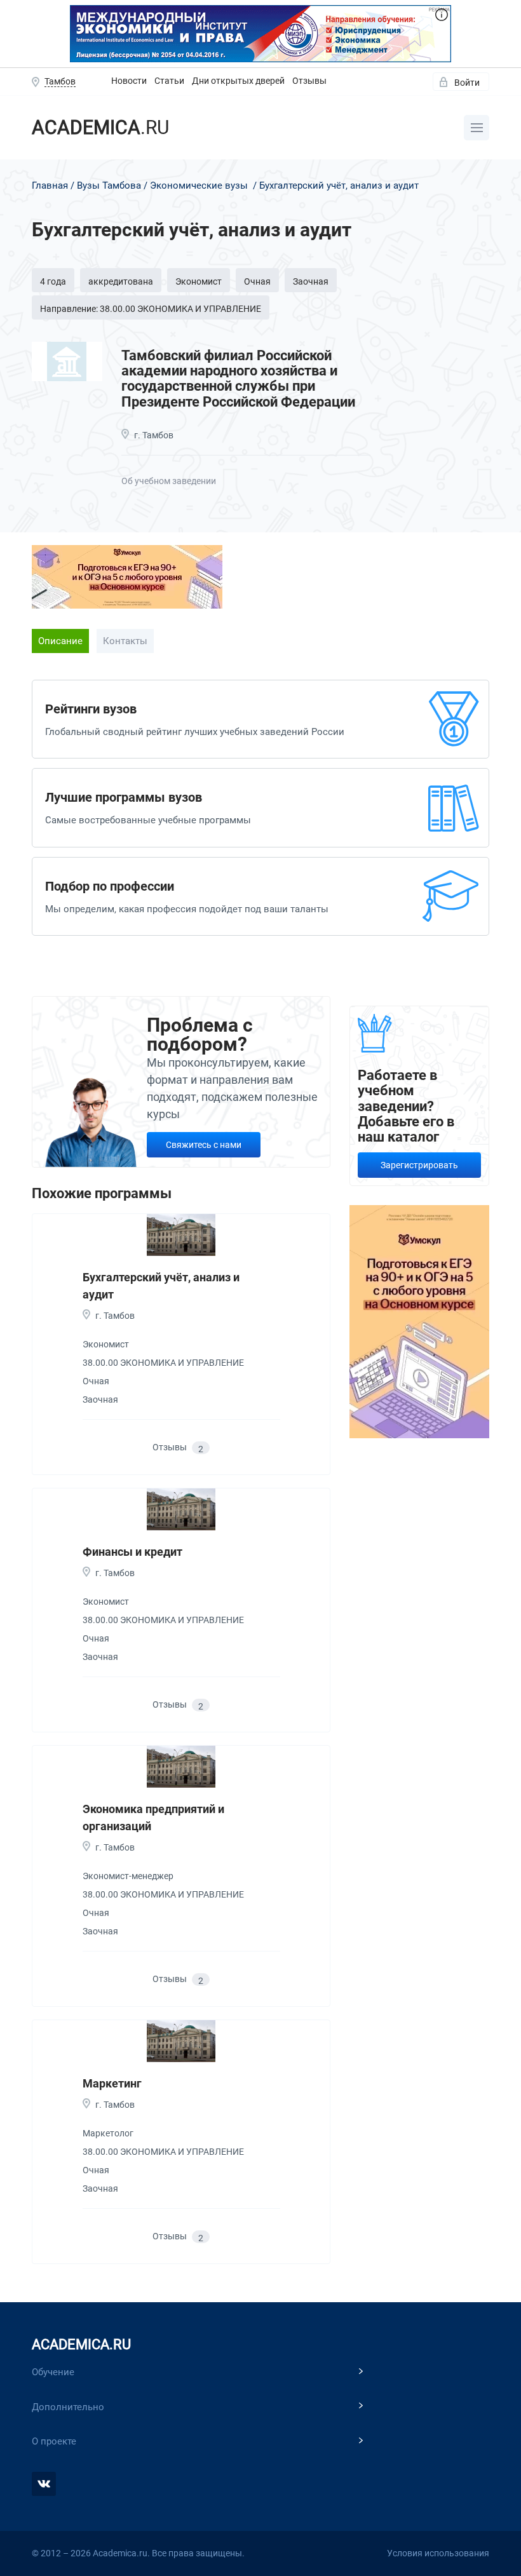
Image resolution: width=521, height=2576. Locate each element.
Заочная (311, 281)
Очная (257, 281)
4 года (53, 281)
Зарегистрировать (419, 1165)
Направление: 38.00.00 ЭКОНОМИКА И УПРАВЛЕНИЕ (151, 309)
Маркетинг (112, 2083)
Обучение (53, 2372)
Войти (467, 83)
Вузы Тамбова (109, 185)
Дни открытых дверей (238, 81)
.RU (100, 127)
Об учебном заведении (169, 481)
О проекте (54, 2441)
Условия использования (438, 2553)
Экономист (199, 281)
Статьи (169, 81)
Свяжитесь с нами (204, 1145)
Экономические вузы (199, 185)
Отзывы (309, 81)
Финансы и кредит (132, 1552)
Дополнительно (68, 2407)
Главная (50, 185)
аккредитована (121, 281)
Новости (129, 81)
